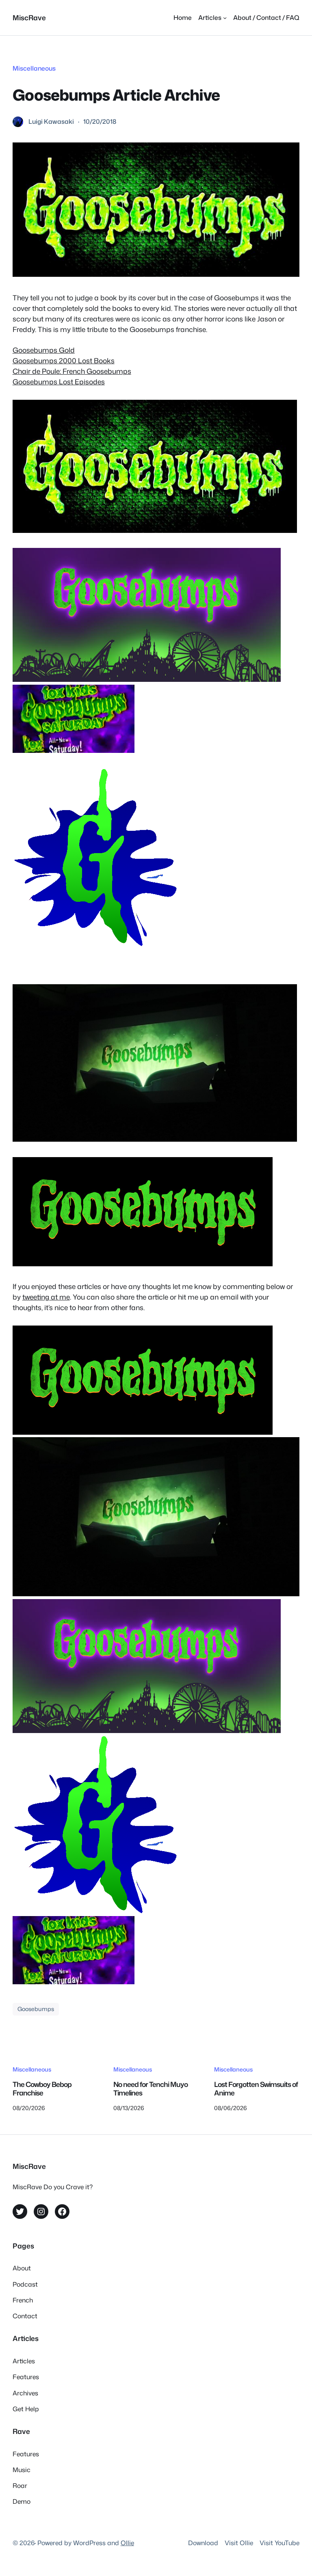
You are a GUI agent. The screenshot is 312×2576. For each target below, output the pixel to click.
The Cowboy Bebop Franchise (42, 2089)
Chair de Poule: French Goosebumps (72, 371)
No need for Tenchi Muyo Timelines (151, 2089)
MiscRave (29, 18)
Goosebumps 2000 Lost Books (64, 361)
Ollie (127, 2543)
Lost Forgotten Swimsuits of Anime (256, 2089)
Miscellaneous (34, 68)
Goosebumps (36, 2009)
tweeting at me (46, 1297)
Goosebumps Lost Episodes (59, 382)
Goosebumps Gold (44, 350)
